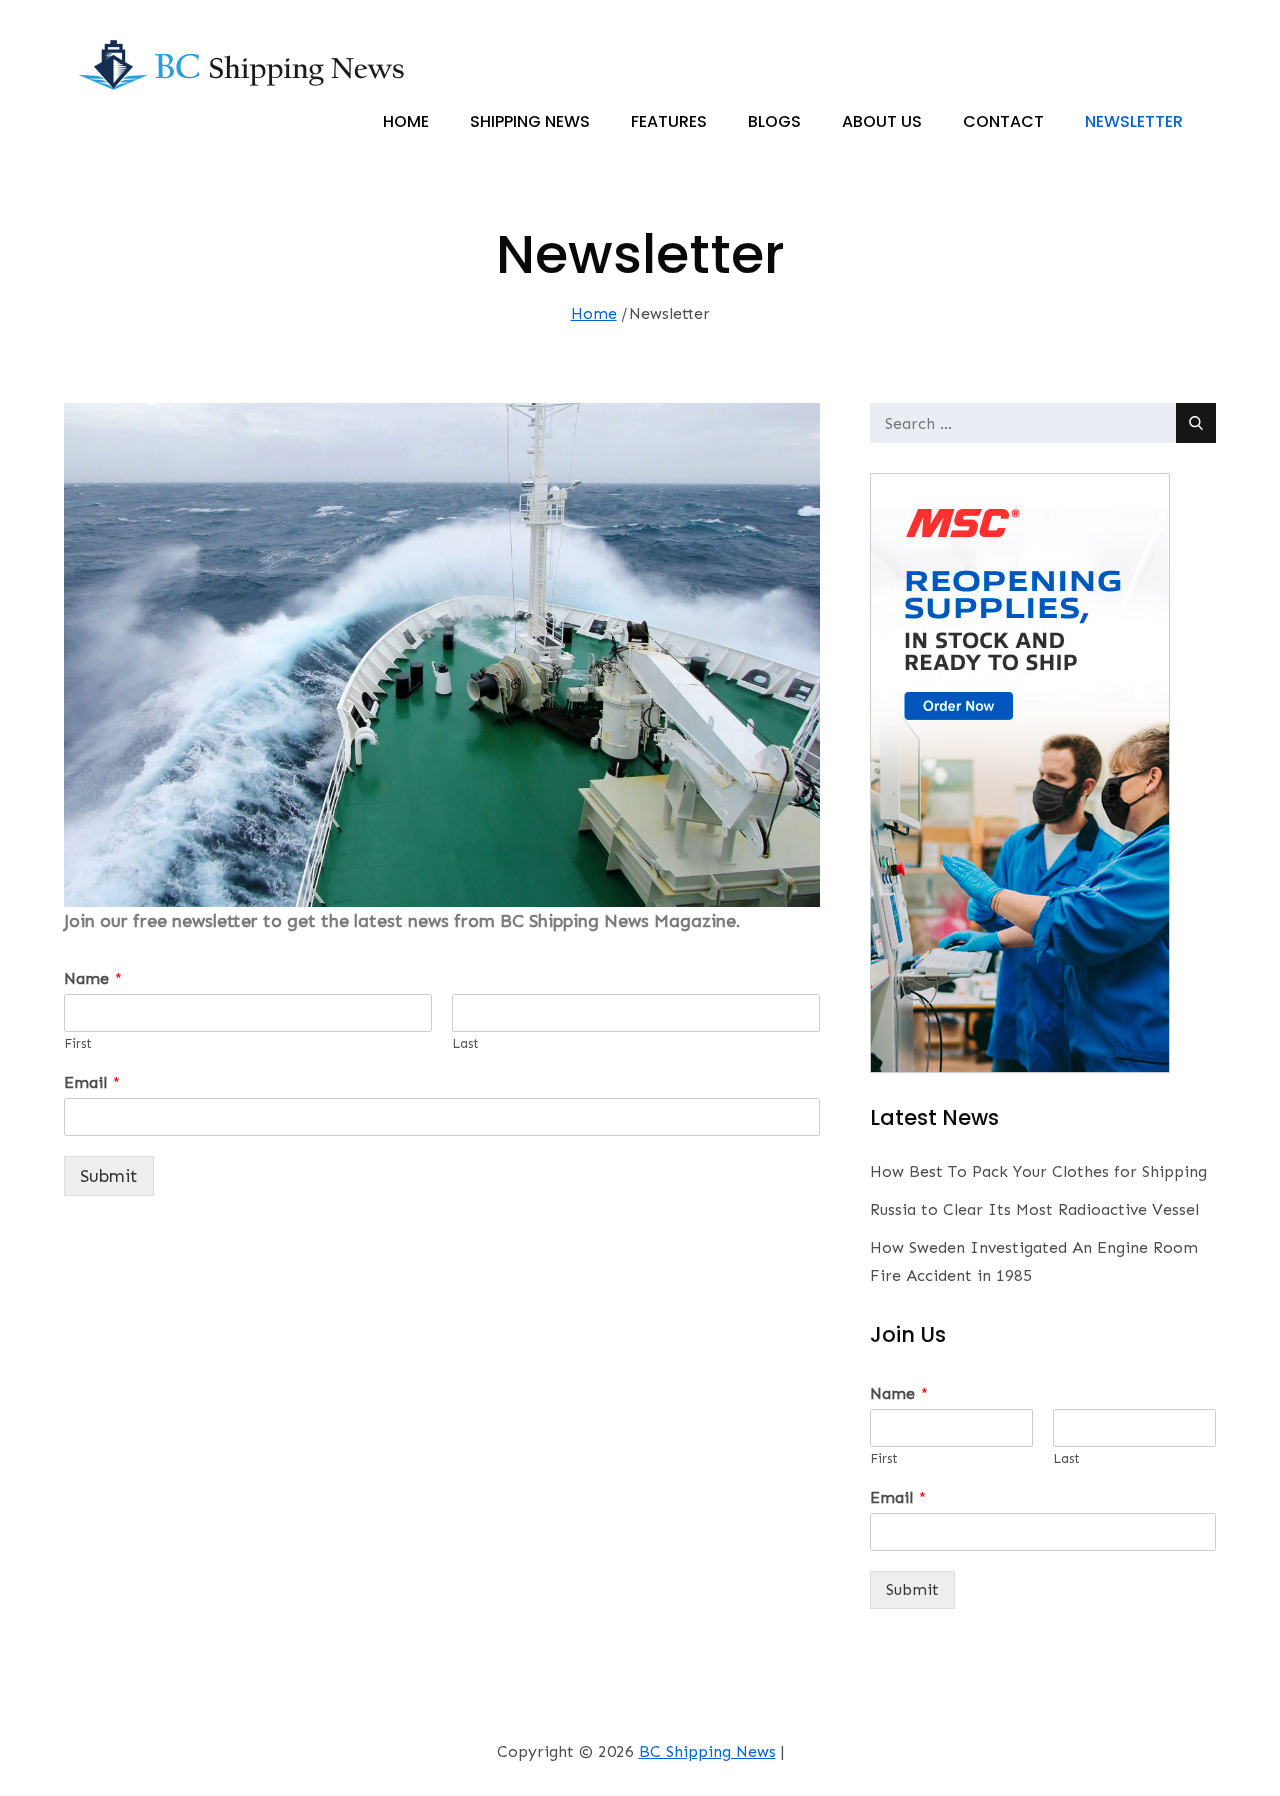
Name (93, 978)
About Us (882, 121)
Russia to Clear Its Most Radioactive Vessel (1034, 1209)
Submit (109, 1176)
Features (669, 121)
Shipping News (530, 121)
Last (465, 1043)
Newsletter (1134, 121)
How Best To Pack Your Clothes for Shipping (1038, 1171)
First (78, 1043)
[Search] (1196, 423)
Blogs (774, 121)
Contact (1003, 121)
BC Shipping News (707, 1751)
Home (406, 121)
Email (92, 1082)
